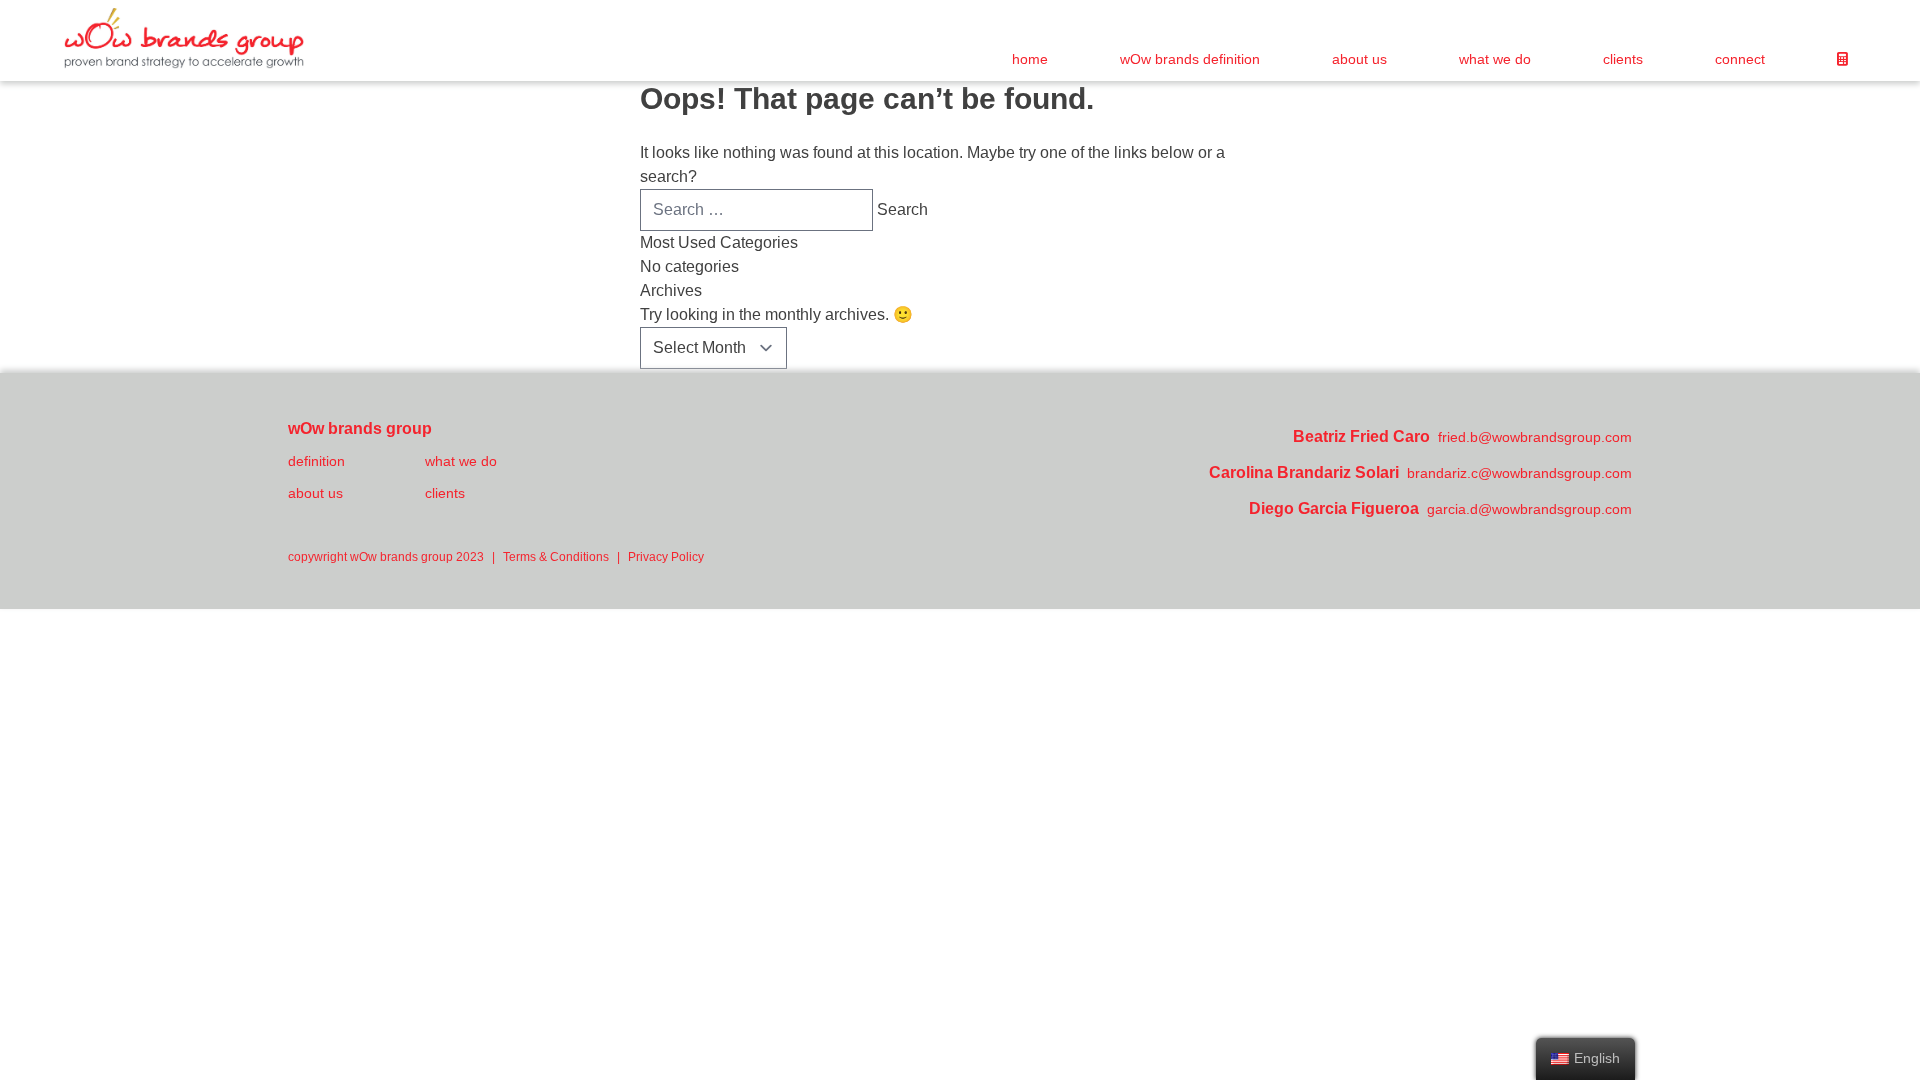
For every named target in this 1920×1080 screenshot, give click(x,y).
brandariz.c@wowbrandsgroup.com (1519, 473)
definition (316, 461)
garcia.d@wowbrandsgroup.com (1529, 509)
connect (1740, 59)
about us (1359, 59)
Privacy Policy (666, 557)
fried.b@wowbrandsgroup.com (1535, 437)
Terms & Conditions (556, 557)
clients (1623, 59)
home (1030, 59)
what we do (1495, 59)
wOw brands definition (1190, 59)
